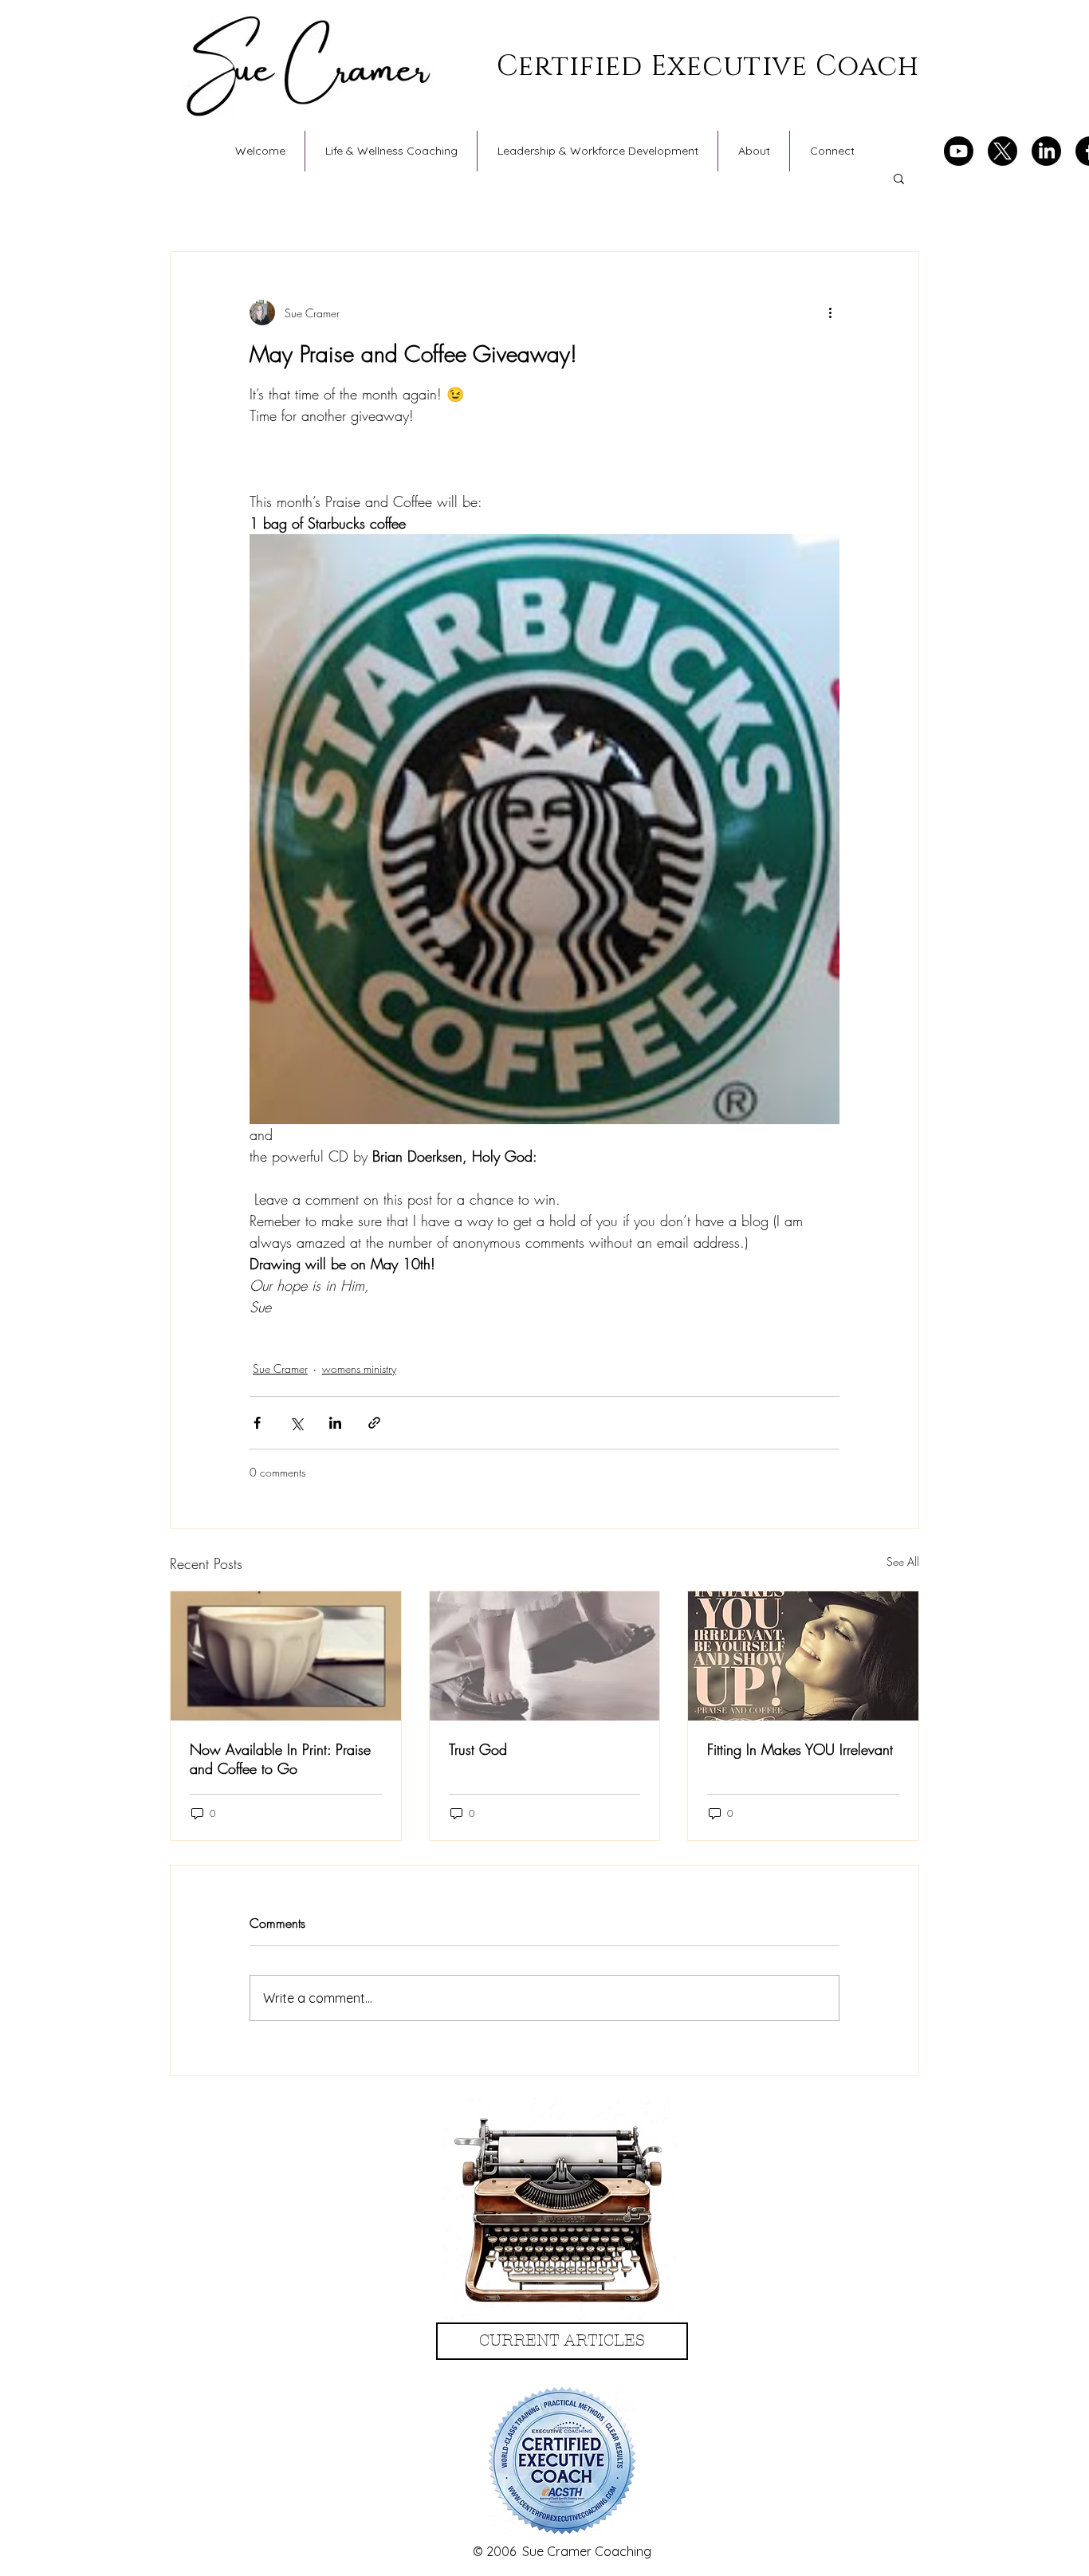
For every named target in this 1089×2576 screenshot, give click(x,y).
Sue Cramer (280, 1369)
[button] (899, 178)
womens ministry (359, 1369)
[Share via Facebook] (257, 1423)
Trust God (478, 1749)
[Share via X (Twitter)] (296, 1423)
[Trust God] (545, 1656)
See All (903, 1561)
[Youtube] (959, 151)
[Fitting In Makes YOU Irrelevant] (803, 1656)
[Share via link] (374, 1423)
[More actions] (830, 313)
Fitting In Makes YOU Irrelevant (800, 1749)
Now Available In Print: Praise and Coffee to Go (280, 1759)
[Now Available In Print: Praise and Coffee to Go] (286, 1656)
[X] (1003, 151)
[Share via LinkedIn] (335, 1423)
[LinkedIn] (1046, 151)
